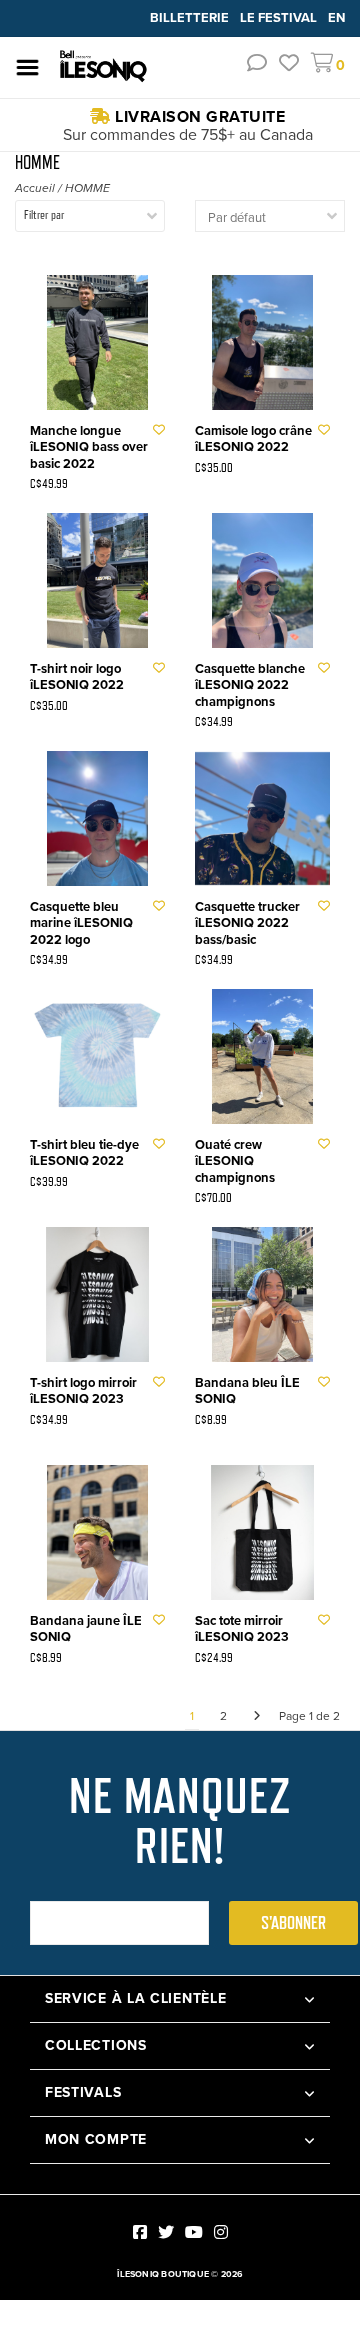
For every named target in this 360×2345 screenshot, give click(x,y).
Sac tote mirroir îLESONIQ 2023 (242, 1629)
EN (336, 17)
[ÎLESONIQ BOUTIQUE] (104, 66)
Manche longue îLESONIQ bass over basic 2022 (89, 447)
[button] (257, 65)
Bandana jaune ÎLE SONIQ (86, 1629)
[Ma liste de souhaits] (289, 65)
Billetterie (191, 17)
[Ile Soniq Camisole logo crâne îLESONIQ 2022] (262, 342)
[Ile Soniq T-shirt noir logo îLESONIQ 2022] (97, 580)
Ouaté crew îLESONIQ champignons (235, 1161)
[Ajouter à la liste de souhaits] (159, 430)
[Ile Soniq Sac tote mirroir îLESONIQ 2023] (262, 1532)
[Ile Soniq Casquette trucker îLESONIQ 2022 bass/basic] (262, 818)
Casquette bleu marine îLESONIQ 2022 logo (81, 923)
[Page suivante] (257, 1716)
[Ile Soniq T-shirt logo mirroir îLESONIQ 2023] (97, 1294)
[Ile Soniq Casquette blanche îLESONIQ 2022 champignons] (262, 580)
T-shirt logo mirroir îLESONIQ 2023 (83, 1391)
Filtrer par (44, 214)
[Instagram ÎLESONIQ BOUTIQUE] (221, 2232)
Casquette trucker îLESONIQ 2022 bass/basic (247, 923)
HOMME (87, 188)
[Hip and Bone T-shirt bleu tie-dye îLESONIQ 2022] (97, 1056)
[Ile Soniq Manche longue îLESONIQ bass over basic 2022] (97, 342)
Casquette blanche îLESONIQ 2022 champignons (250, 685)
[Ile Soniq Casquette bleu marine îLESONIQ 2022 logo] (97, 818)
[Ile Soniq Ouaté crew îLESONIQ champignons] (262, 1056)
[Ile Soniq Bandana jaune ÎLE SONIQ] (97, 1532)
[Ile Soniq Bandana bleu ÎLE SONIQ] (262, 1294)
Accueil (35, 188)
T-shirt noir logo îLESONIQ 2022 (77, 677)
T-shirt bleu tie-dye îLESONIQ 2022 (84, 1153)
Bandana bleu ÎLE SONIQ (247, 1391)
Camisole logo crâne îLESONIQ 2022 (253, 439)
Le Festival (280, 17)
